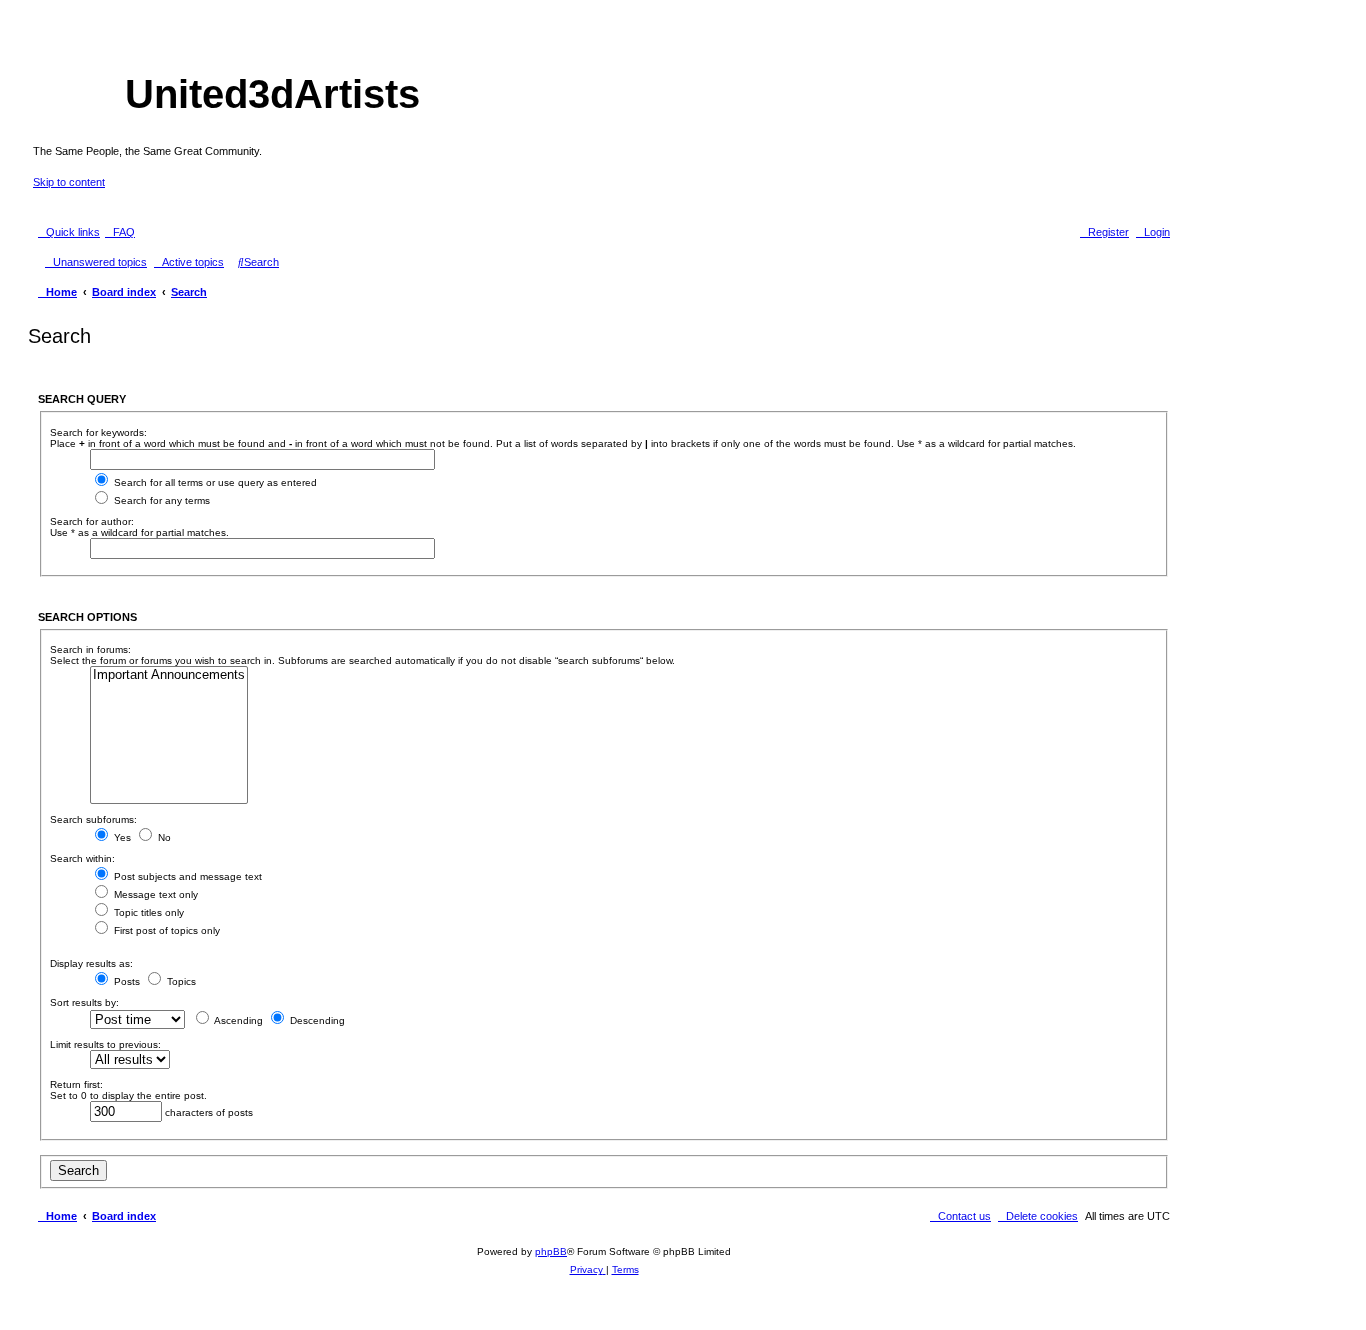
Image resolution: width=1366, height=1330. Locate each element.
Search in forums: (90, 649)
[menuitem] (120, 232)
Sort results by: (84, 1002)
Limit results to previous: (105, 1044)
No (163, 837)
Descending (316, 1020)
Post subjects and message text (186, 876)
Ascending (237, 1020)
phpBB (551, 1251)
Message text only (154, 894)
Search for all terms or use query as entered (214, 482)
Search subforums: (93, 819)
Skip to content (69, 182)
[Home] (79, 97)
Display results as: (91, 963)
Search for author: (92, 521)
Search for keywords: (98, 432)
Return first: (76, 1084)
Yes (121, 837)
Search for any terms (160, 500)
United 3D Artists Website (604, 44)
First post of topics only (165, 930)
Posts (125, 981)
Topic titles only (147, 912)
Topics (180, 981)
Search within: (82, 858)
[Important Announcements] (169, 675)
